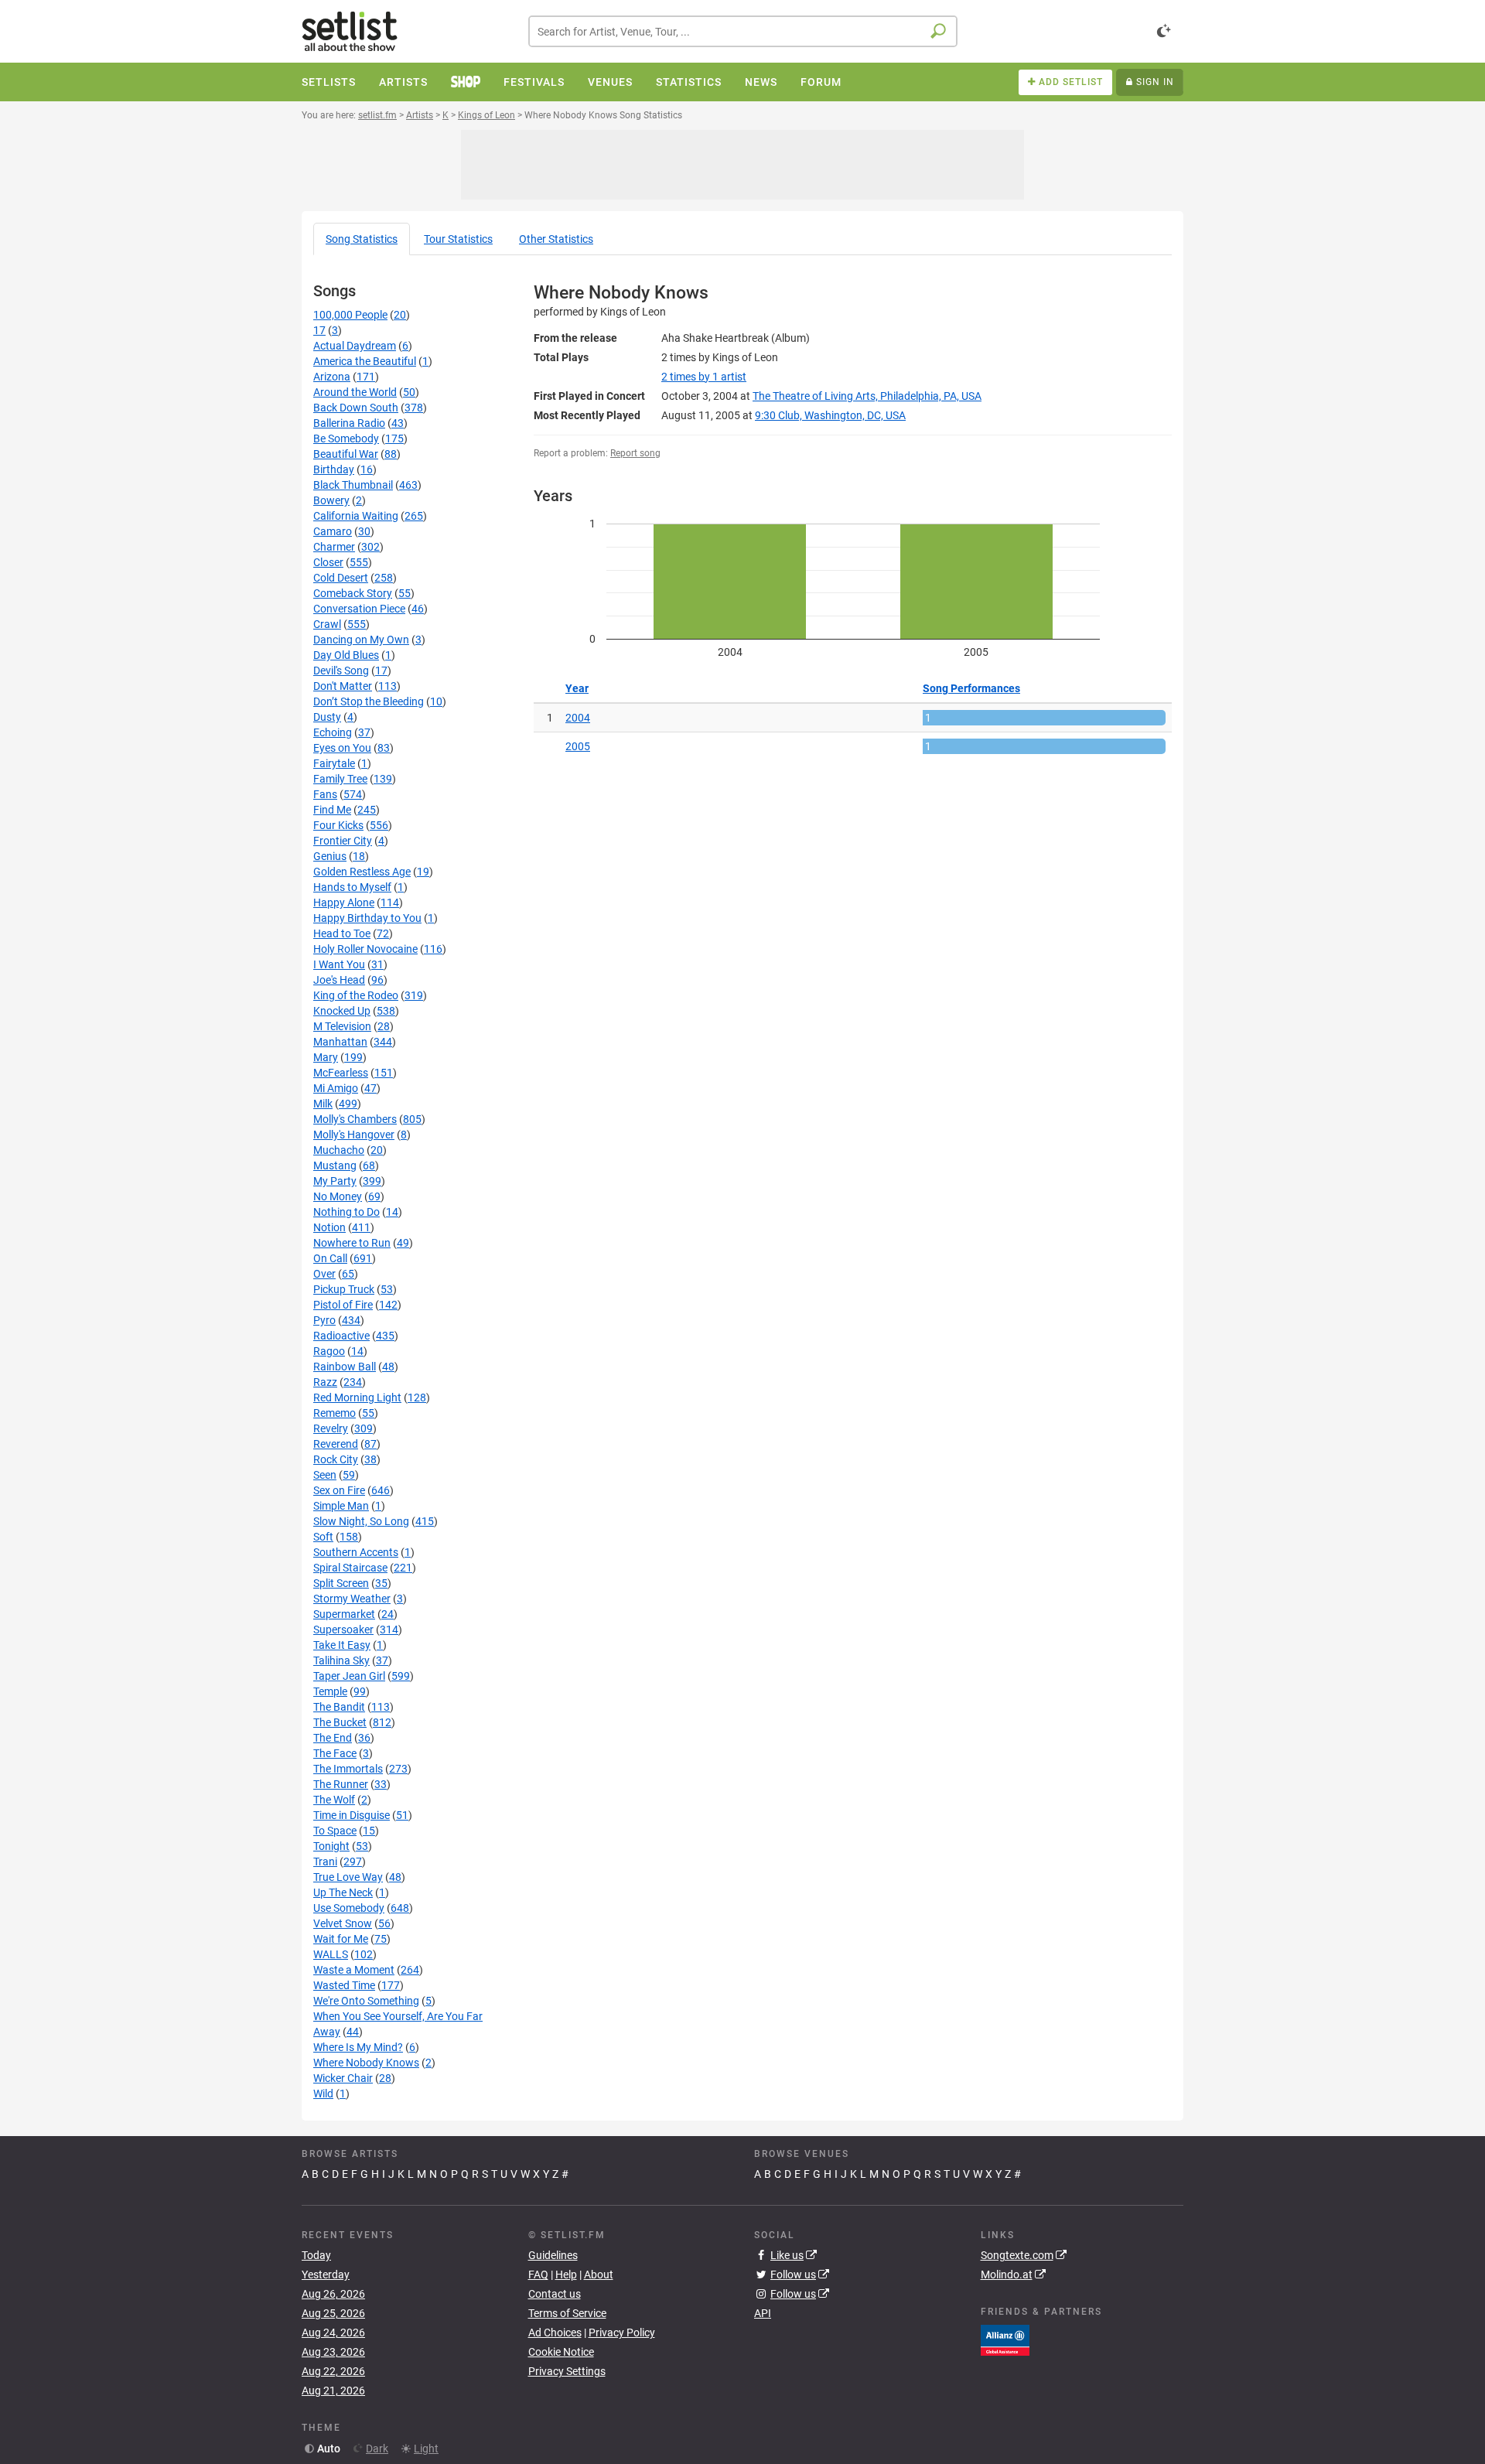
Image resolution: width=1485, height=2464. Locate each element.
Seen (325, 1475)
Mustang (335, 1165)
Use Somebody (349, 1908)
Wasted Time (344, 1985)
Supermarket (344, 1614)
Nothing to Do (346, 1212)
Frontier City (343, 841)
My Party (335, 1181)
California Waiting (356, 516)
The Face (335, 1753)
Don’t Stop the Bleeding (369, 701)
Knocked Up (342, 1011)
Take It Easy (342, 1645)
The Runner (341, 1784)
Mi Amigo (336, 1088)
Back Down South (356, 408)
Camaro (333, 531)
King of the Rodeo (356, 995)
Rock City (336, 1459)
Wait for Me (341, 1939)
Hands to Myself (352, 887)
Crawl (327, 624)
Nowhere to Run (352, 1243)
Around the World (355, 392)
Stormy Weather (352, 1599)
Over (324, 1274)
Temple (330, 1691)
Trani (325, 1862)
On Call (330, 1258)
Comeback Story (353, 593)
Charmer (334, 547)
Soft (323, 1537)
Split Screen (341, 1583)
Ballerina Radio (349, 423)
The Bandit (339, 1707)
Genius (330, 856)
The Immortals (348, 1769)
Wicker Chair (343, 2078)
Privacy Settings (567, 2371)
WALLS (331, 1954)
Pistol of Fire (343, 1305)
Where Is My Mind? (358, 2047)
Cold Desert (341, 578)
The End (333, 1738)
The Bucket (340, 1722)
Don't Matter (343, 686)
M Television (342, 1026)
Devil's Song (341, 671)
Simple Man (341, 1506)
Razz (325, 1382)
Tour (458, 239)
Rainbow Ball (345, 1367)
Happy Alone (344, 903)
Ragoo (329, 1351)
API (763, 2313)
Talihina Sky (341, 1660)
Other (556, 239)
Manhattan (340, 1042)
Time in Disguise (352, 1815)
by (704, 377)
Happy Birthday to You (367, 918)
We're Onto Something (366, 2001)
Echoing (333, 732)
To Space (335, 1831)
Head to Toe (342, 933)
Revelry (331, 1428)
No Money (338, 1196)
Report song (635, 453)
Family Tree (340, 779)
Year (577, 688)
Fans (325, 794)
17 (319, 330)
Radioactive (341, 1336)
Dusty (327, 717)
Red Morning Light (357, 1398)
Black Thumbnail (353, 485)
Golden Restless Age (362, 872)
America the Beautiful (365, 361)
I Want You (339, 964)
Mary (326, 1057)
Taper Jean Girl (349, 1676)
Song (362, 239)
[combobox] (743, 31)
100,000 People (350, 315)
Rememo (335, 1413)
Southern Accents (356, 1552)
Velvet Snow (343, 1923)
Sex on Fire (339, 1490)
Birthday (334, 469)
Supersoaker (343, 1630)
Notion (329, 1227)
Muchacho (339, 1150)
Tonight (331, 1846)
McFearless (341, 1073)
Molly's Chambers (355, 1119)
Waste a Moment (354, 1970)
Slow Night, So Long (361, 1521)
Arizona (332, 377)
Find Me (332, 810)
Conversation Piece (359, 609)
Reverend (336, 1444)
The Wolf (334, 1800)
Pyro (324, 1320)
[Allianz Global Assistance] (1005, 2339)
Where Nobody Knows (366, 2063)
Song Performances (971, 688)
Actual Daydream (355, 346)
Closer (328, 562)
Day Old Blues (346, 655)
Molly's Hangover (354, 1135)
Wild (323, 2094)
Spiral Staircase (350, 1568)
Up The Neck (343, 1892)
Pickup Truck (344, 1289)
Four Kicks (338, 825)
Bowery (331, 500)
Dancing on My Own (361, 640)
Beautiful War (346, 454)
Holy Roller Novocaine (365, 949)
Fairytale (334, 763)
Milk (323, 1104)
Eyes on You (342, 748)
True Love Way (348, 1877)
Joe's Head (339, 980)
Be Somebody (346, 439)
